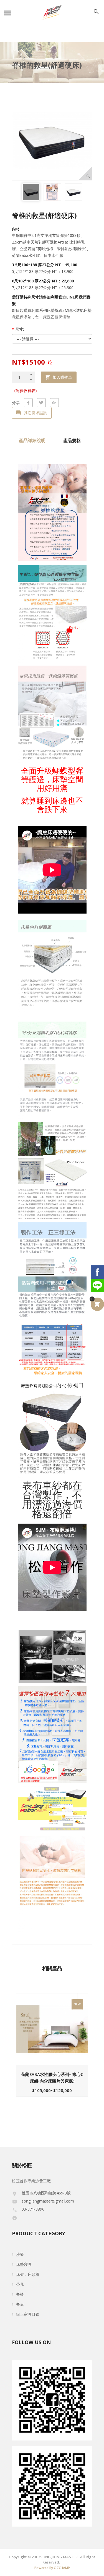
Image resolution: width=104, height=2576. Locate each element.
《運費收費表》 (26, 391)
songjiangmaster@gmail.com (48, 2201)
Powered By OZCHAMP (52, 2568)
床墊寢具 (24, 2264)
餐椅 (20, 2294)
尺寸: (18, 329)
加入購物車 (62, 377)
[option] (31, 192)
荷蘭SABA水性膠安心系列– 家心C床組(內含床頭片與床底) (52, 2078)
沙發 (20, 2254)
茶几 (20, 2284)
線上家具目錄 (28, 2314)
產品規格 (72, 440)
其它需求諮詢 (35, 413)
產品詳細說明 (32, 440)
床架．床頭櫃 (28, 2274)
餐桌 (20, 2304)
